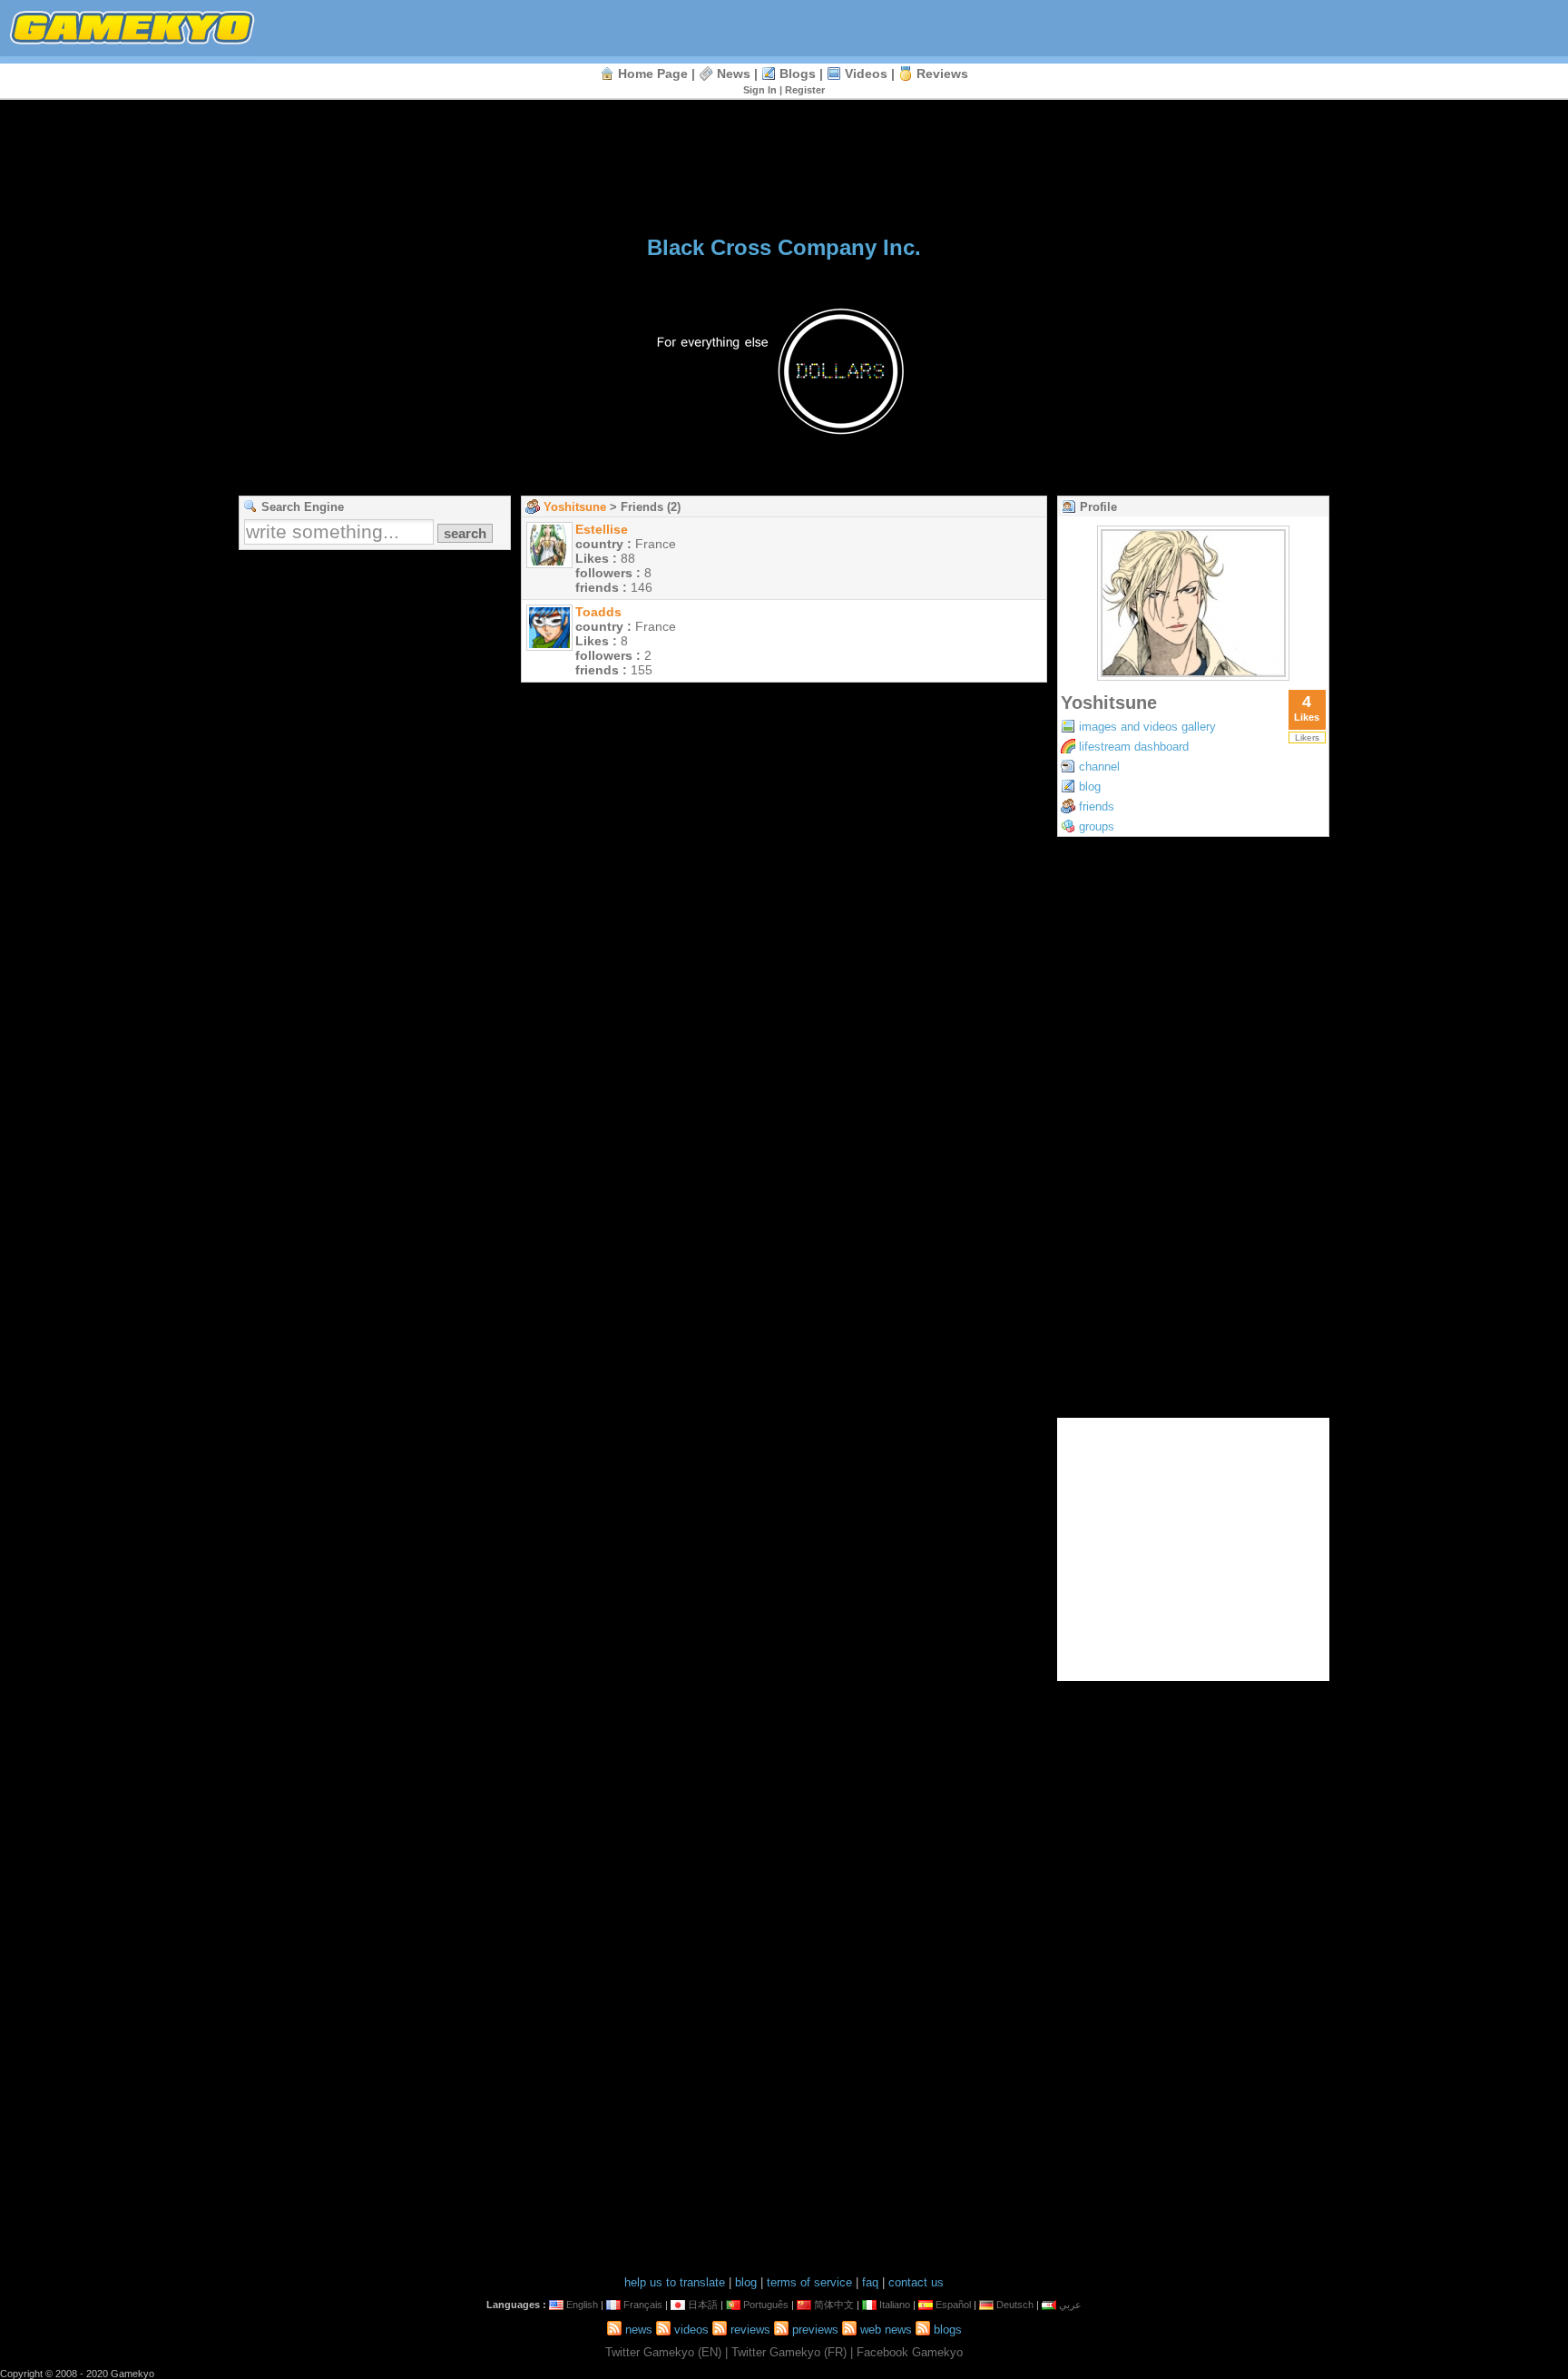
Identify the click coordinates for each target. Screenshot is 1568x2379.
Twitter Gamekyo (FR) (789, 2352)
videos (866, 74)
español (953, 2305)
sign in (760, 90)
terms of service (809, 2282)
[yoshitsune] (1193, 676)
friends (1097, 806)
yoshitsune (575, 507)
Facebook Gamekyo (910, 2352)
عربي (1070, 2305)
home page (653, 74)
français (643, 2305)
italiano (895, 2305)
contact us (916, 2282)
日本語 (703, 2305)
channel (1099, 767)
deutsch (1015, 2305)
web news (886, 2330)
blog (1090, 786)
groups (1097, 826)
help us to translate (675, 2282)
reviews (942, 74)
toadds (598, 612)
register (805, 90)
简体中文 (834, 2305)
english (582, 2305)
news (734, 74)
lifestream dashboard (1134, 747)
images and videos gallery (1147, 727)
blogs (798, 74)
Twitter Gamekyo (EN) (663, 2352)
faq (870, 2282)
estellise (602, 529)
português (766, 2305)
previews (815, 2330)
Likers (1307, 737)
